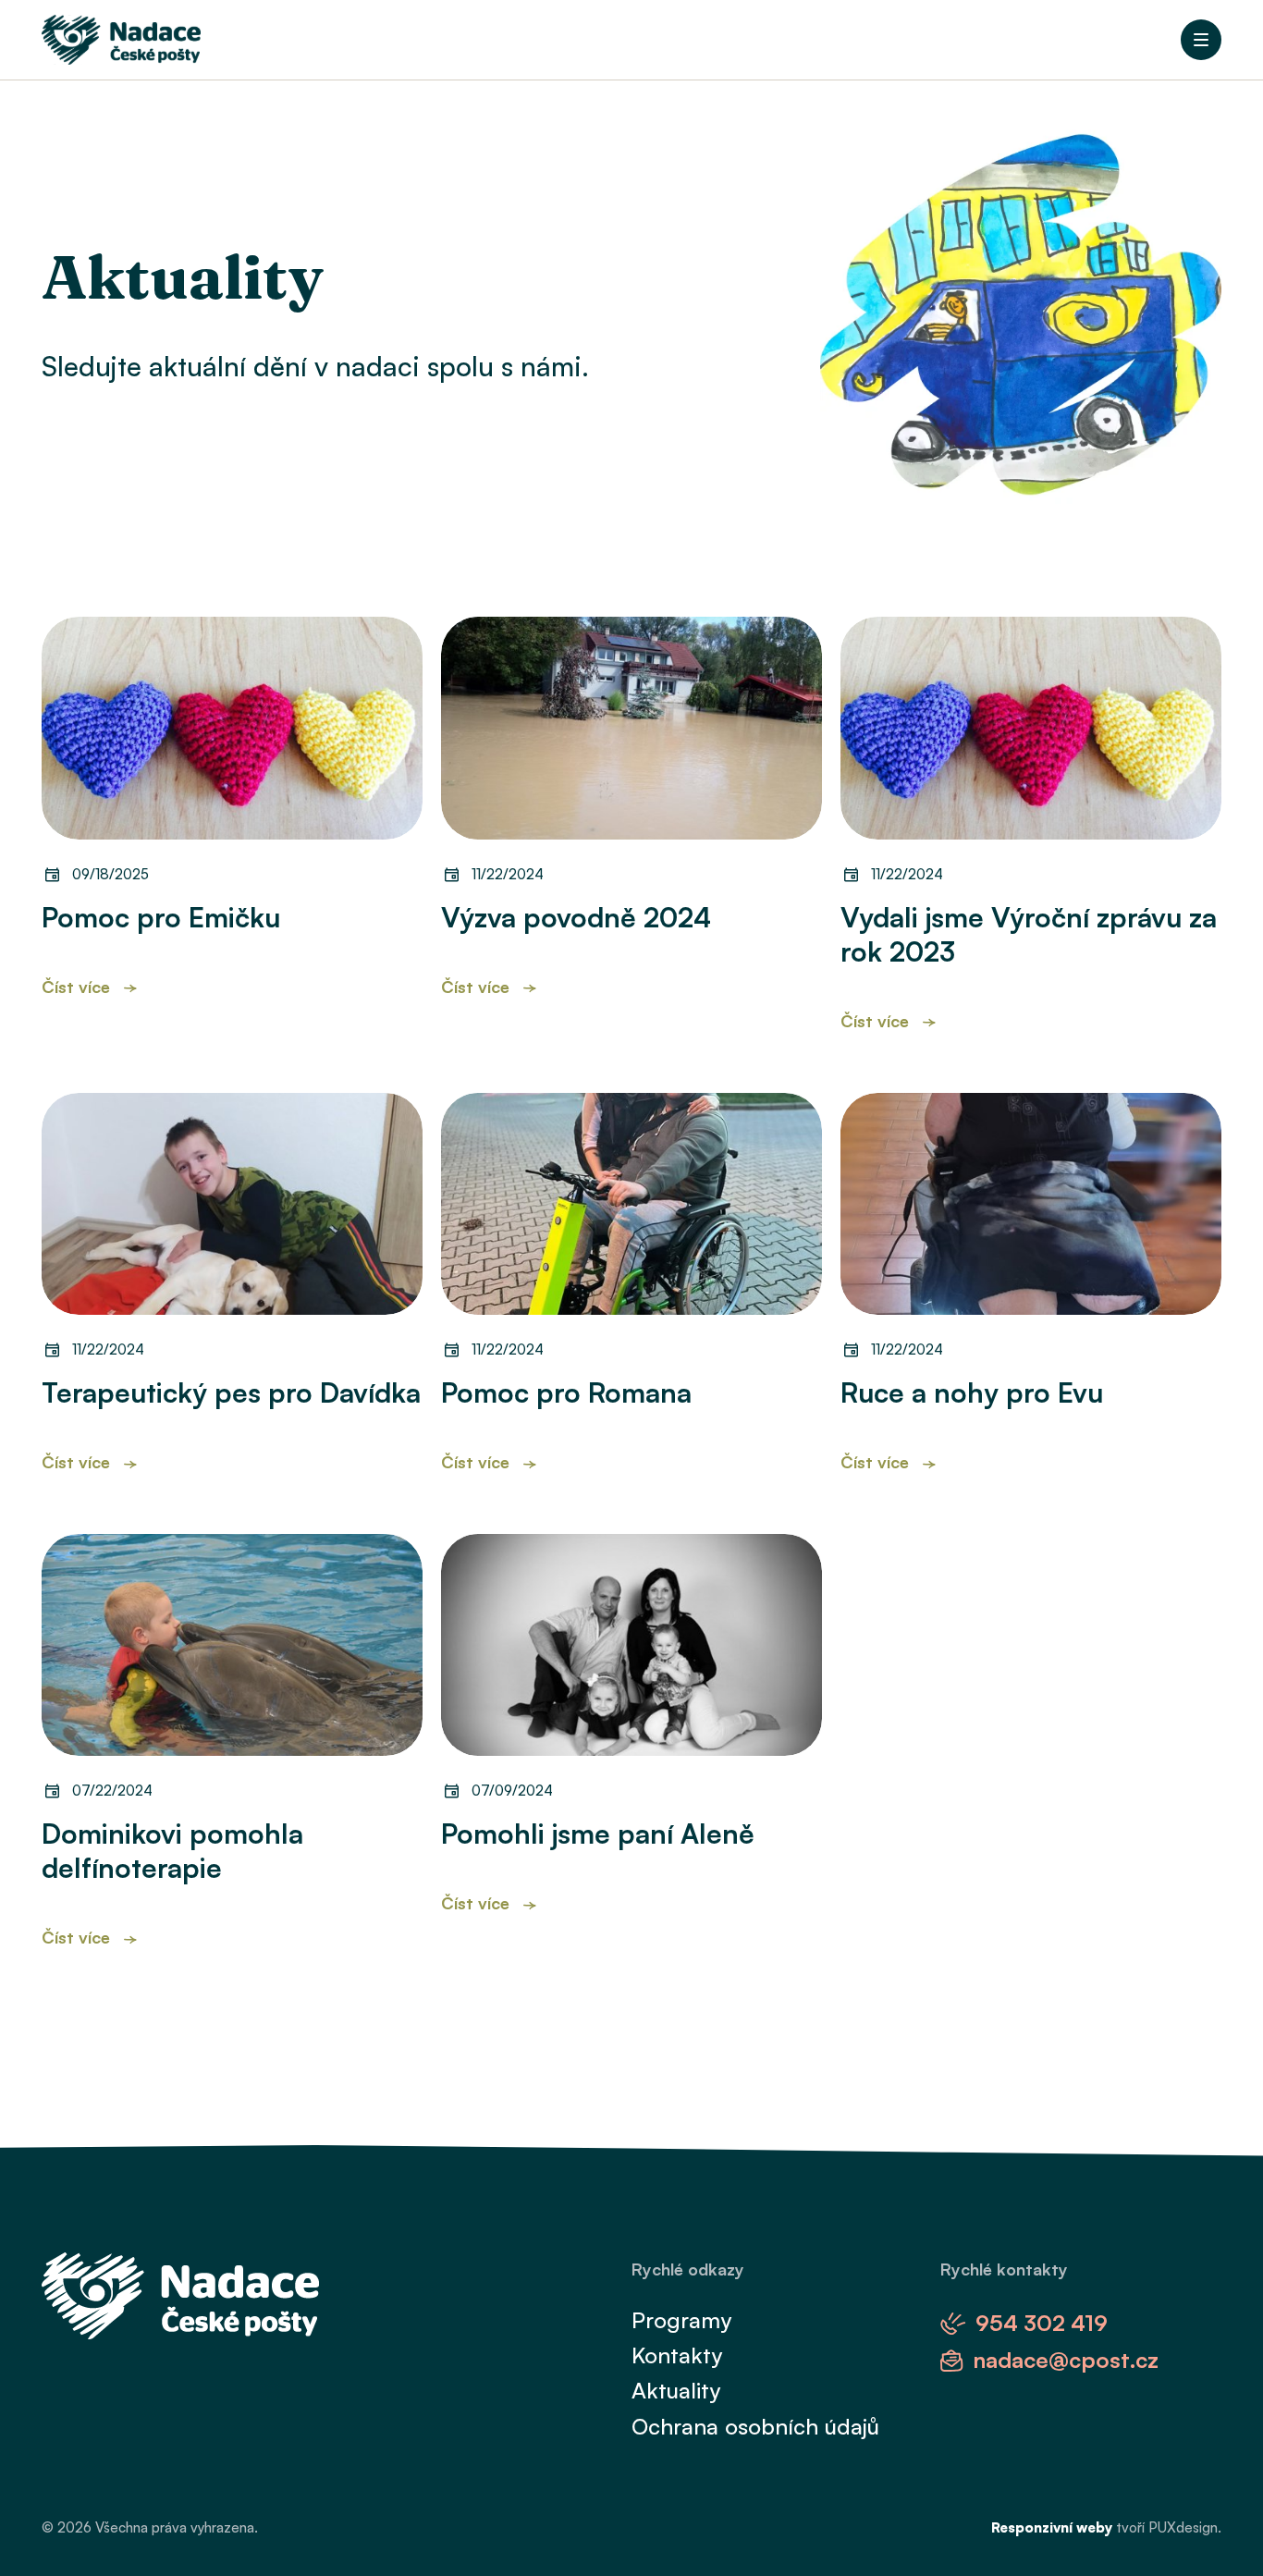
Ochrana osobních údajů (755, 2426)
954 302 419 (1042, 2323)
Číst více (76, 987)
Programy (681, 2320)
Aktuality (676, 2390)
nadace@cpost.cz (1066, 2360)
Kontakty (677, 2355)
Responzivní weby (1052, 2527)
